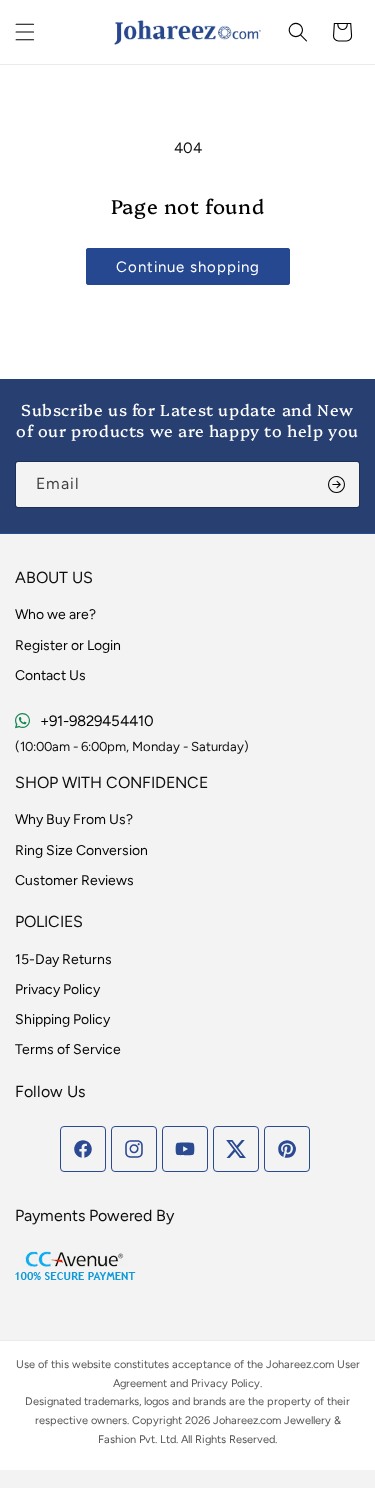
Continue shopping (188, 267)
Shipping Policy (62, 1019)
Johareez (288, 1364)
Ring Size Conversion (81, 850)
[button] (25, 32)
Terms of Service (68, 1049)
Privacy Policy (57, 989)
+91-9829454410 (97, 721)
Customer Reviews (74, 880)
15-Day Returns (63, 959)
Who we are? (55, 614)
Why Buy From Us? (74, 819)
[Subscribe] (337, 484)
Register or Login (68, 645)
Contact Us (50, 675)
